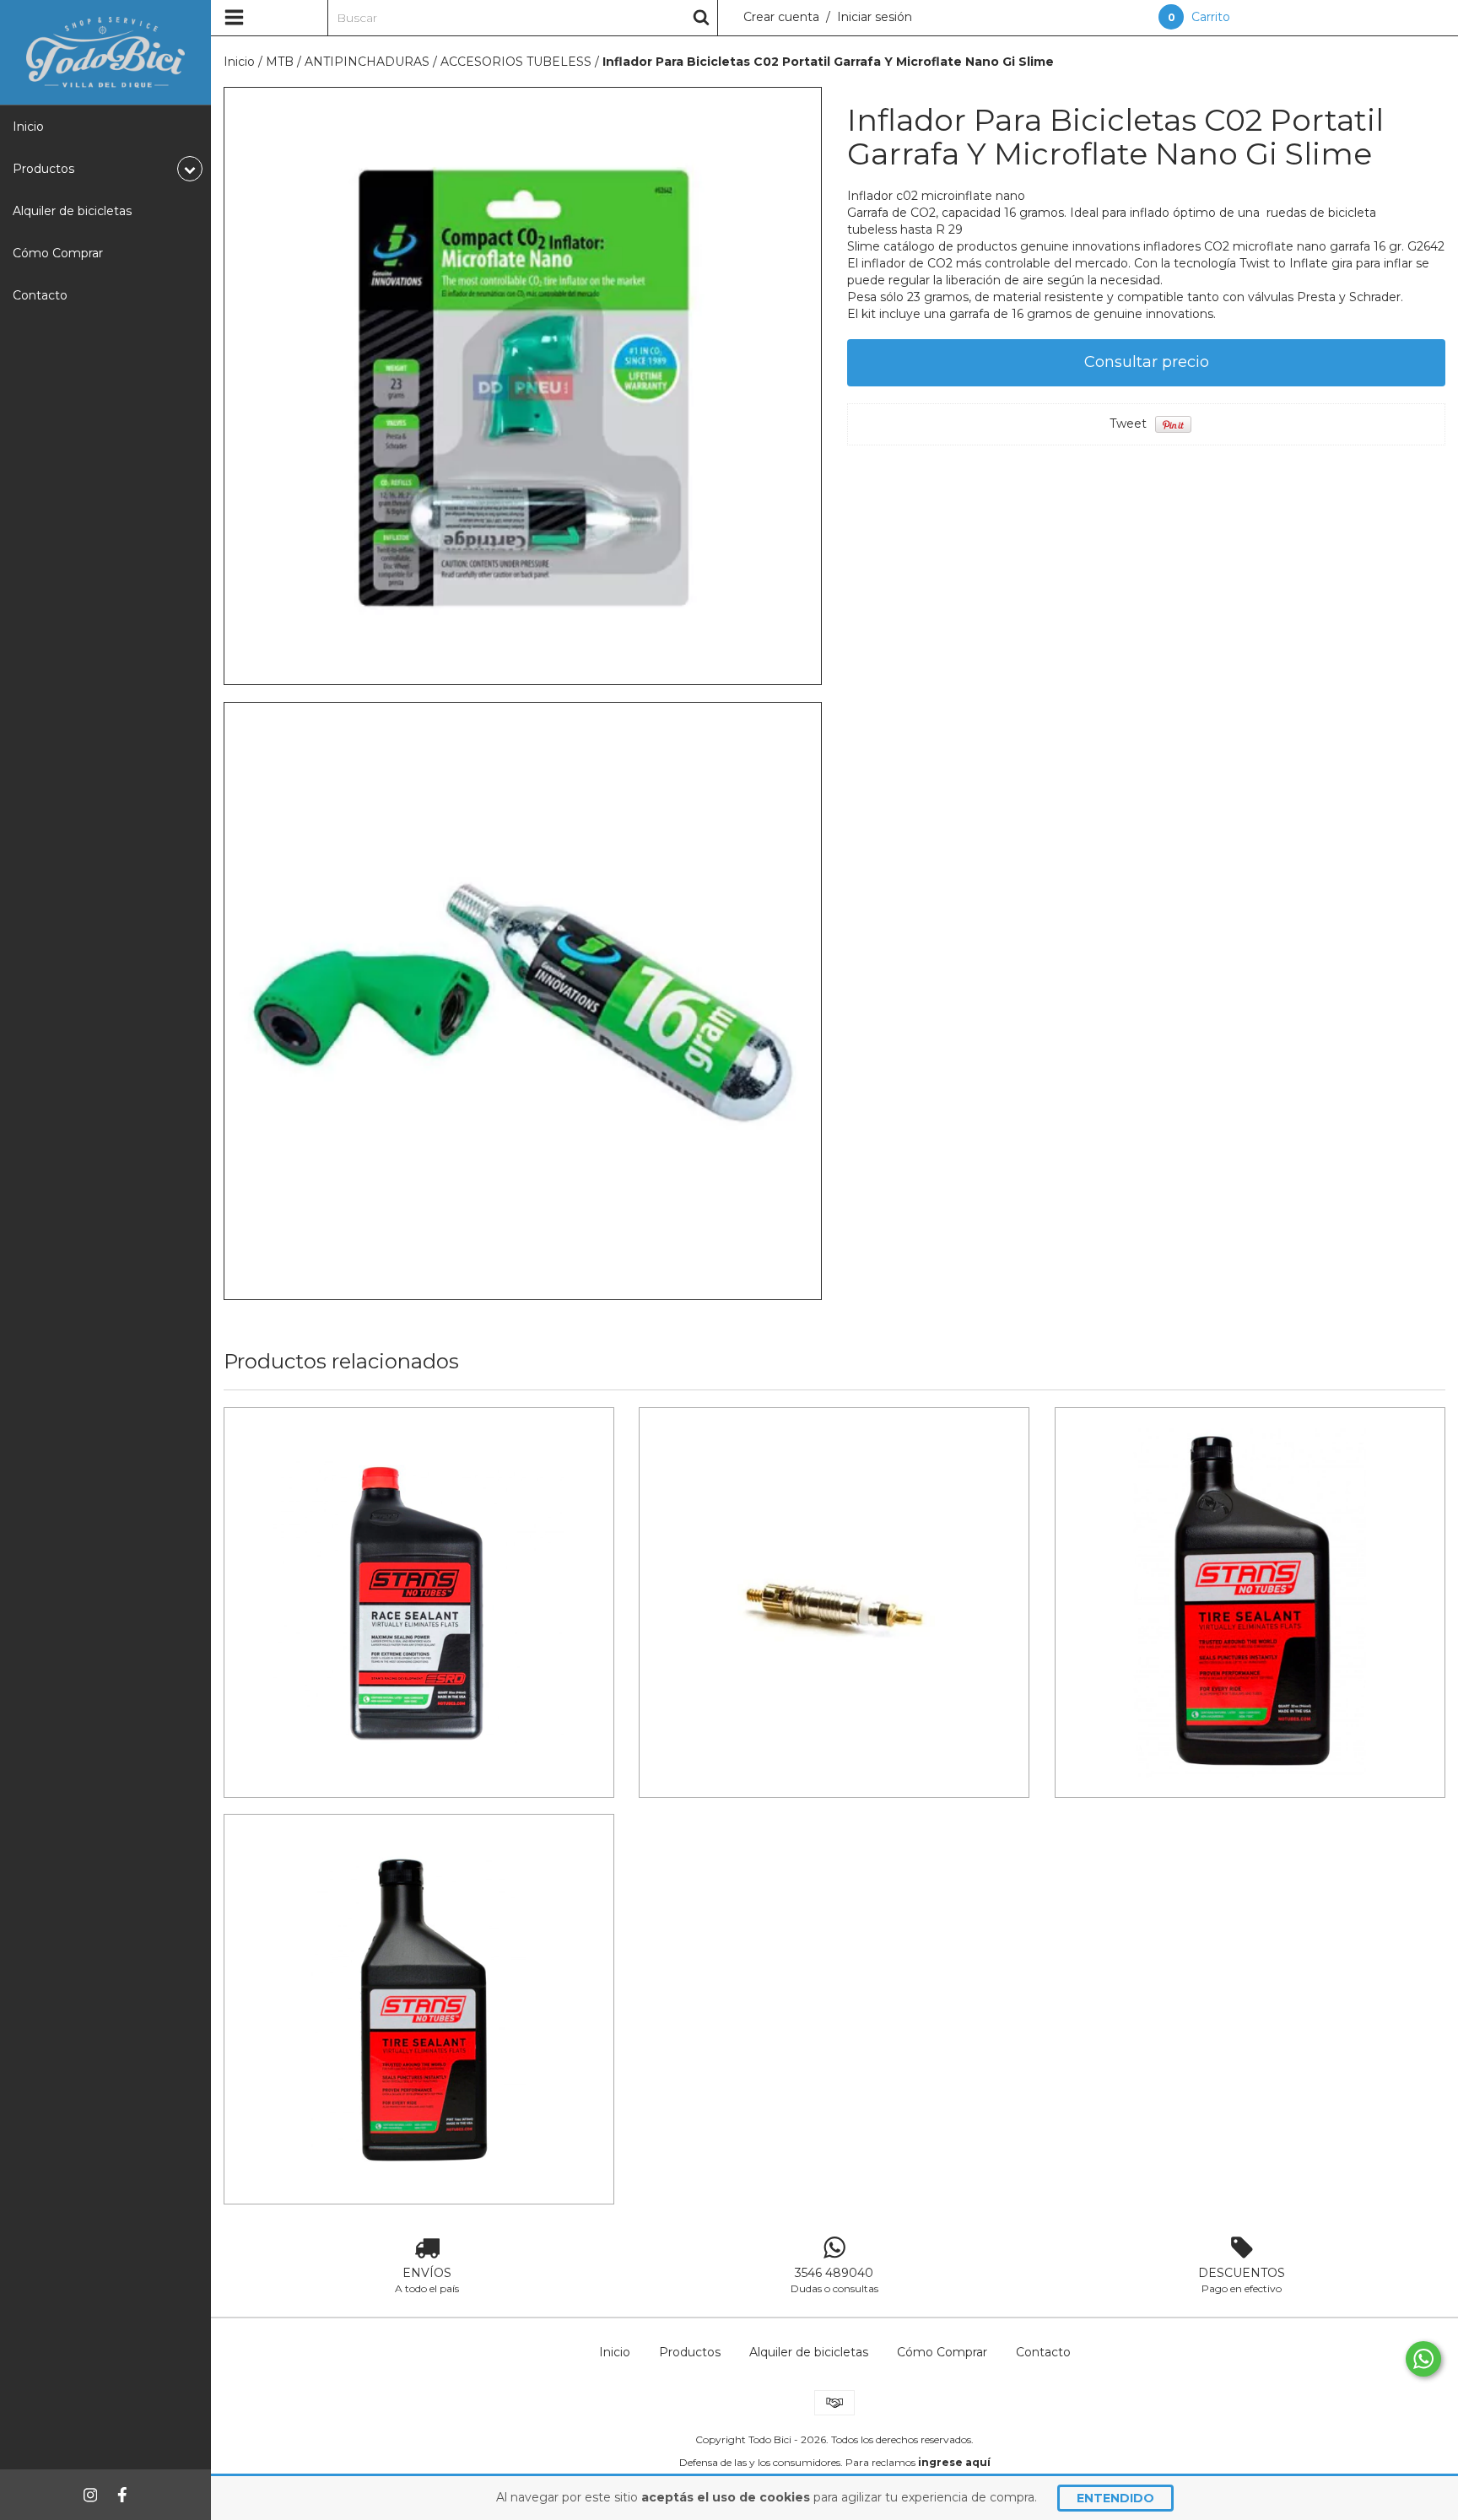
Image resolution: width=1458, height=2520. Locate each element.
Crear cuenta (781, 17)
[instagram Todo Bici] (90, 2495)
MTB (280, 62)
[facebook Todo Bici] (122, 2495)
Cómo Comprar (58, 253)
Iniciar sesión (875, 17)
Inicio (28, 127)
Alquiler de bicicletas (72, 211)
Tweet (1128, 424)
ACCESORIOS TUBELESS (516, 62)
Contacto (40, 295)
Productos (690, 2352)
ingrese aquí (954, 2462)
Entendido (1115, 2498)
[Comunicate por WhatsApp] (1423, 2359)
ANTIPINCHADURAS (367, 62)
